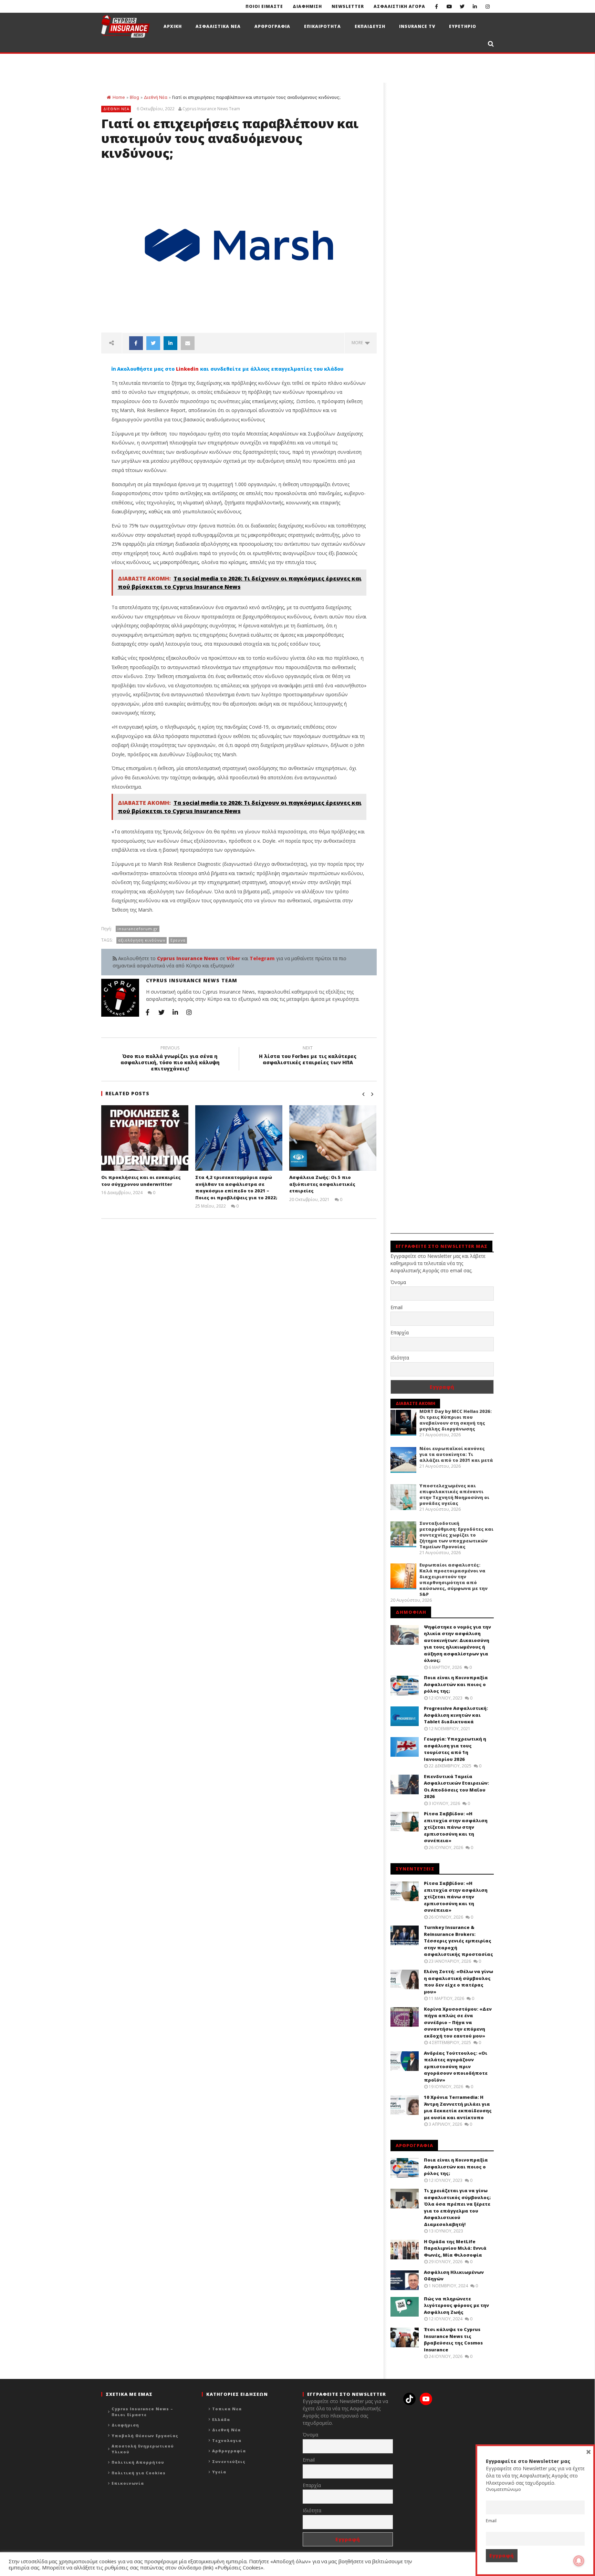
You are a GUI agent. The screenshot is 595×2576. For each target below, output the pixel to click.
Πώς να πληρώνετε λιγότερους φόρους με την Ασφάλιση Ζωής (456, 2305)
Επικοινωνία (128, 2483)
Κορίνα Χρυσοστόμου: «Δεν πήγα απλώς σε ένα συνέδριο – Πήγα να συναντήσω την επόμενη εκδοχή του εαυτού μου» (458, 2022)
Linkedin (187, 369)
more (358, 343)
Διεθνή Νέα (156, 97)
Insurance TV (417, 26)
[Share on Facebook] (136, 343)
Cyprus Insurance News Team (211, 109)
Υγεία (219, 2472)
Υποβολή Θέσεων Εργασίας (145, 2436)
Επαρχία (400, 1332)
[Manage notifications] (579, 2561)
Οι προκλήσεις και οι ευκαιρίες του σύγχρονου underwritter (141, 1181)
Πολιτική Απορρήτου (138, 2462)
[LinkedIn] (475, 6)
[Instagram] (487, 6)
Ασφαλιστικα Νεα (218, 26)
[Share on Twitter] (153, 343)
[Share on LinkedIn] (170, 343)
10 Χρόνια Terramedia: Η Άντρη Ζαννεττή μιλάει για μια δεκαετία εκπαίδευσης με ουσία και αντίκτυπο (458, 2107)
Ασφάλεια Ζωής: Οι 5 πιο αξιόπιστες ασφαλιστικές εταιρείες (322, 1184)
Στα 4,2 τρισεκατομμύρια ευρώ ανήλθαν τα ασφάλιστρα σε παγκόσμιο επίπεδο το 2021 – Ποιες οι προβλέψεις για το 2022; (236, 1187)
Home (119, 97)
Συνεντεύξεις (229, 2461)
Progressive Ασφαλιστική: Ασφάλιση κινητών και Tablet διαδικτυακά (456, 1715)
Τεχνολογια (227, 2440)
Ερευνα (178, 940)
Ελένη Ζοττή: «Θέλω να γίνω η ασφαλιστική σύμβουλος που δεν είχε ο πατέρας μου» (458, 1982)
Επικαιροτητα (322, 26)
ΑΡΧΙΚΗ (173, 26)
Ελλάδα (221, 2419)
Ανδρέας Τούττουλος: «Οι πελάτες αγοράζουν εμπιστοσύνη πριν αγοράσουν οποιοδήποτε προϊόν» (456, 2066)
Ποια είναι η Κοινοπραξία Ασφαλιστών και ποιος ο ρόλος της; (456, 1684)
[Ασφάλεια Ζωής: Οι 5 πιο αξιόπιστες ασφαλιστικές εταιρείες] (333, 1138)
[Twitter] (462, 6)
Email (396, 1307)
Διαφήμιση (125, 2425)
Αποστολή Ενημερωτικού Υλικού (143, 2449)
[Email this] (188, 343)
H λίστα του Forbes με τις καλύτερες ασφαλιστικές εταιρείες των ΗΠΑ (308, 1056)
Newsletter (348, 6)
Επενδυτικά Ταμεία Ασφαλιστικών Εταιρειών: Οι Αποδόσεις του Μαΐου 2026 (456, 1787)
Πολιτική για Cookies (139, 2473)
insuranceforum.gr (138, 929)
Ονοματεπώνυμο (503, 2489)
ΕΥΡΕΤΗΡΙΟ (463, 26)
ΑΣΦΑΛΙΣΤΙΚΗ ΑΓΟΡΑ (399, 6)
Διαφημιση (307, 6)
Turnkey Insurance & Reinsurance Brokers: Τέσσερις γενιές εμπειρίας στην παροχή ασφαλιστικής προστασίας (458, 1941)
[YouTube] (449, 6)
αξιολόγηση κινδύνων (142, 940)
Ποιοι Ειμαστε (264, 6)
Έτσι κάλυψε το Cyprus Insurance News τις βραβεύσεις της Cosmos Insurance (453, 2339)
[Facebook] (436, 6)
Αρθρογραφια (272, 26)
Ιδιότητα (400, 1358)
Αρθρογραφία (229, 2451)
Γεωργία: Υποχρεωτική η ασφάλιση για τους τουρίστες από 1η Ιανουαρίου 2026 (455, 1749)
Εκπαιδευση (370, 26)
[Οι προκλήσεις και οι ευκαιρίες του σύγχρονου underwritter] (145, 1138)
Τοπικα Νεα (227, 2409)
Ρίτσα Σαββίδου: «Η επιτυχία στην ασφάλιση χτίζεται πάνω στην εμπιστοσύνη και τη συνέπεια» (456, 1827)
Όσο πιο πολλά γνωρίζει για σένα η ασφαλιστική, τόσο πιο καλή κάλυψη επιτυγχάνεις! (170, 1060)
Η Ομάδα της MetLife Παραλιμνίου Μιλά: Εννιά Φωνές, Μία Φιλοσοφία (455, 2248)
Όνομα (398, 1282)
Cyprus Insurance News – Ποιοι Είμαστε (142, 2412)
